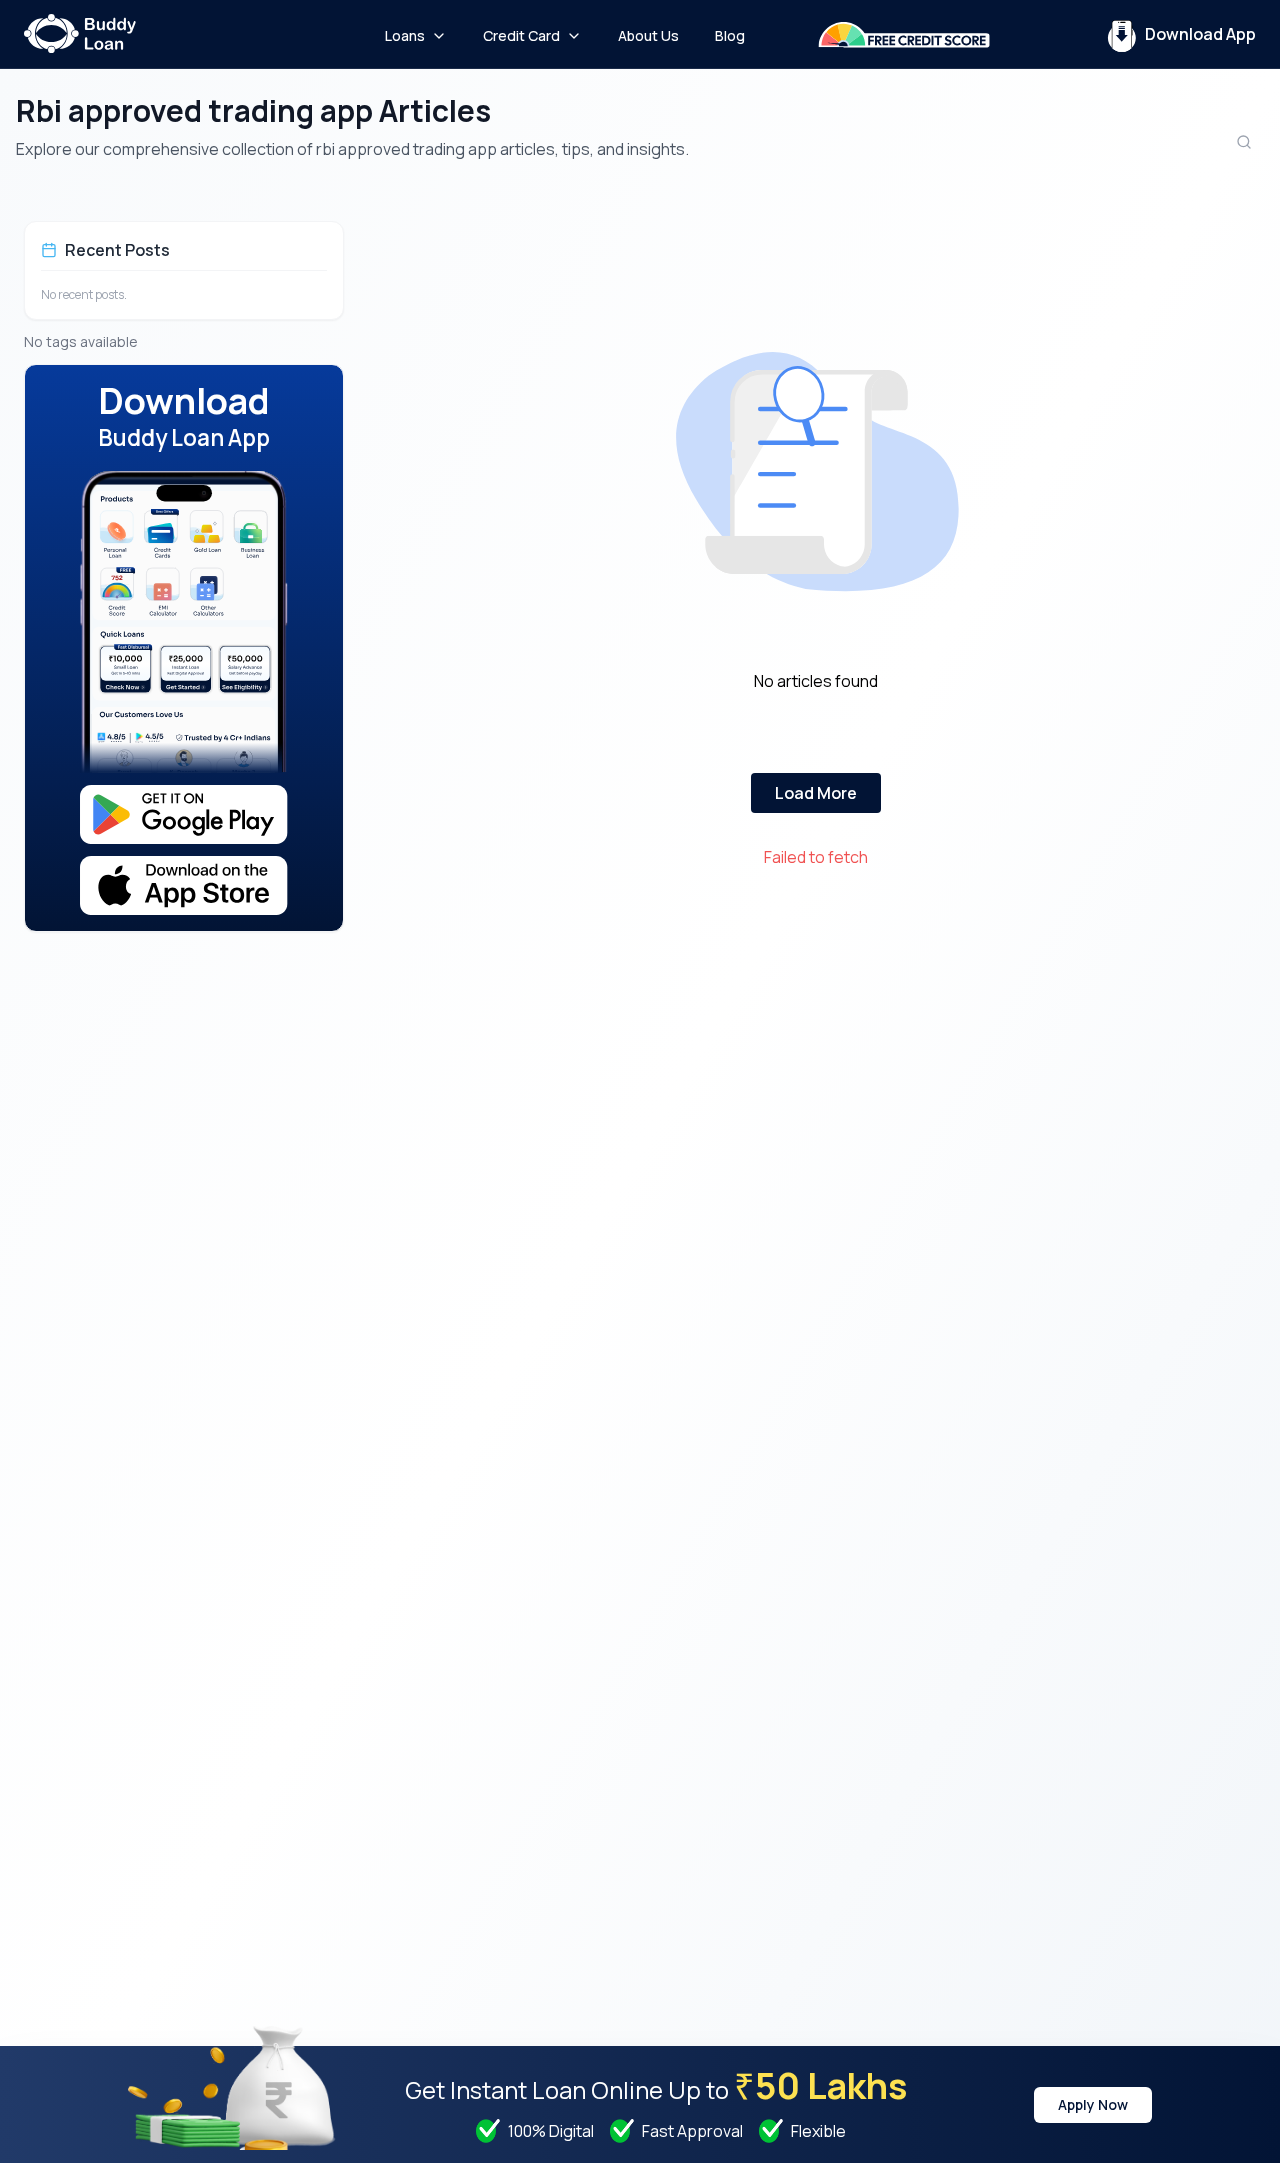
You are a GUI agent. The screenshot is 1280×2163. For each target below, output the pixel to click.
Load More (816, 793)
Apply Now (1093, 2104)
